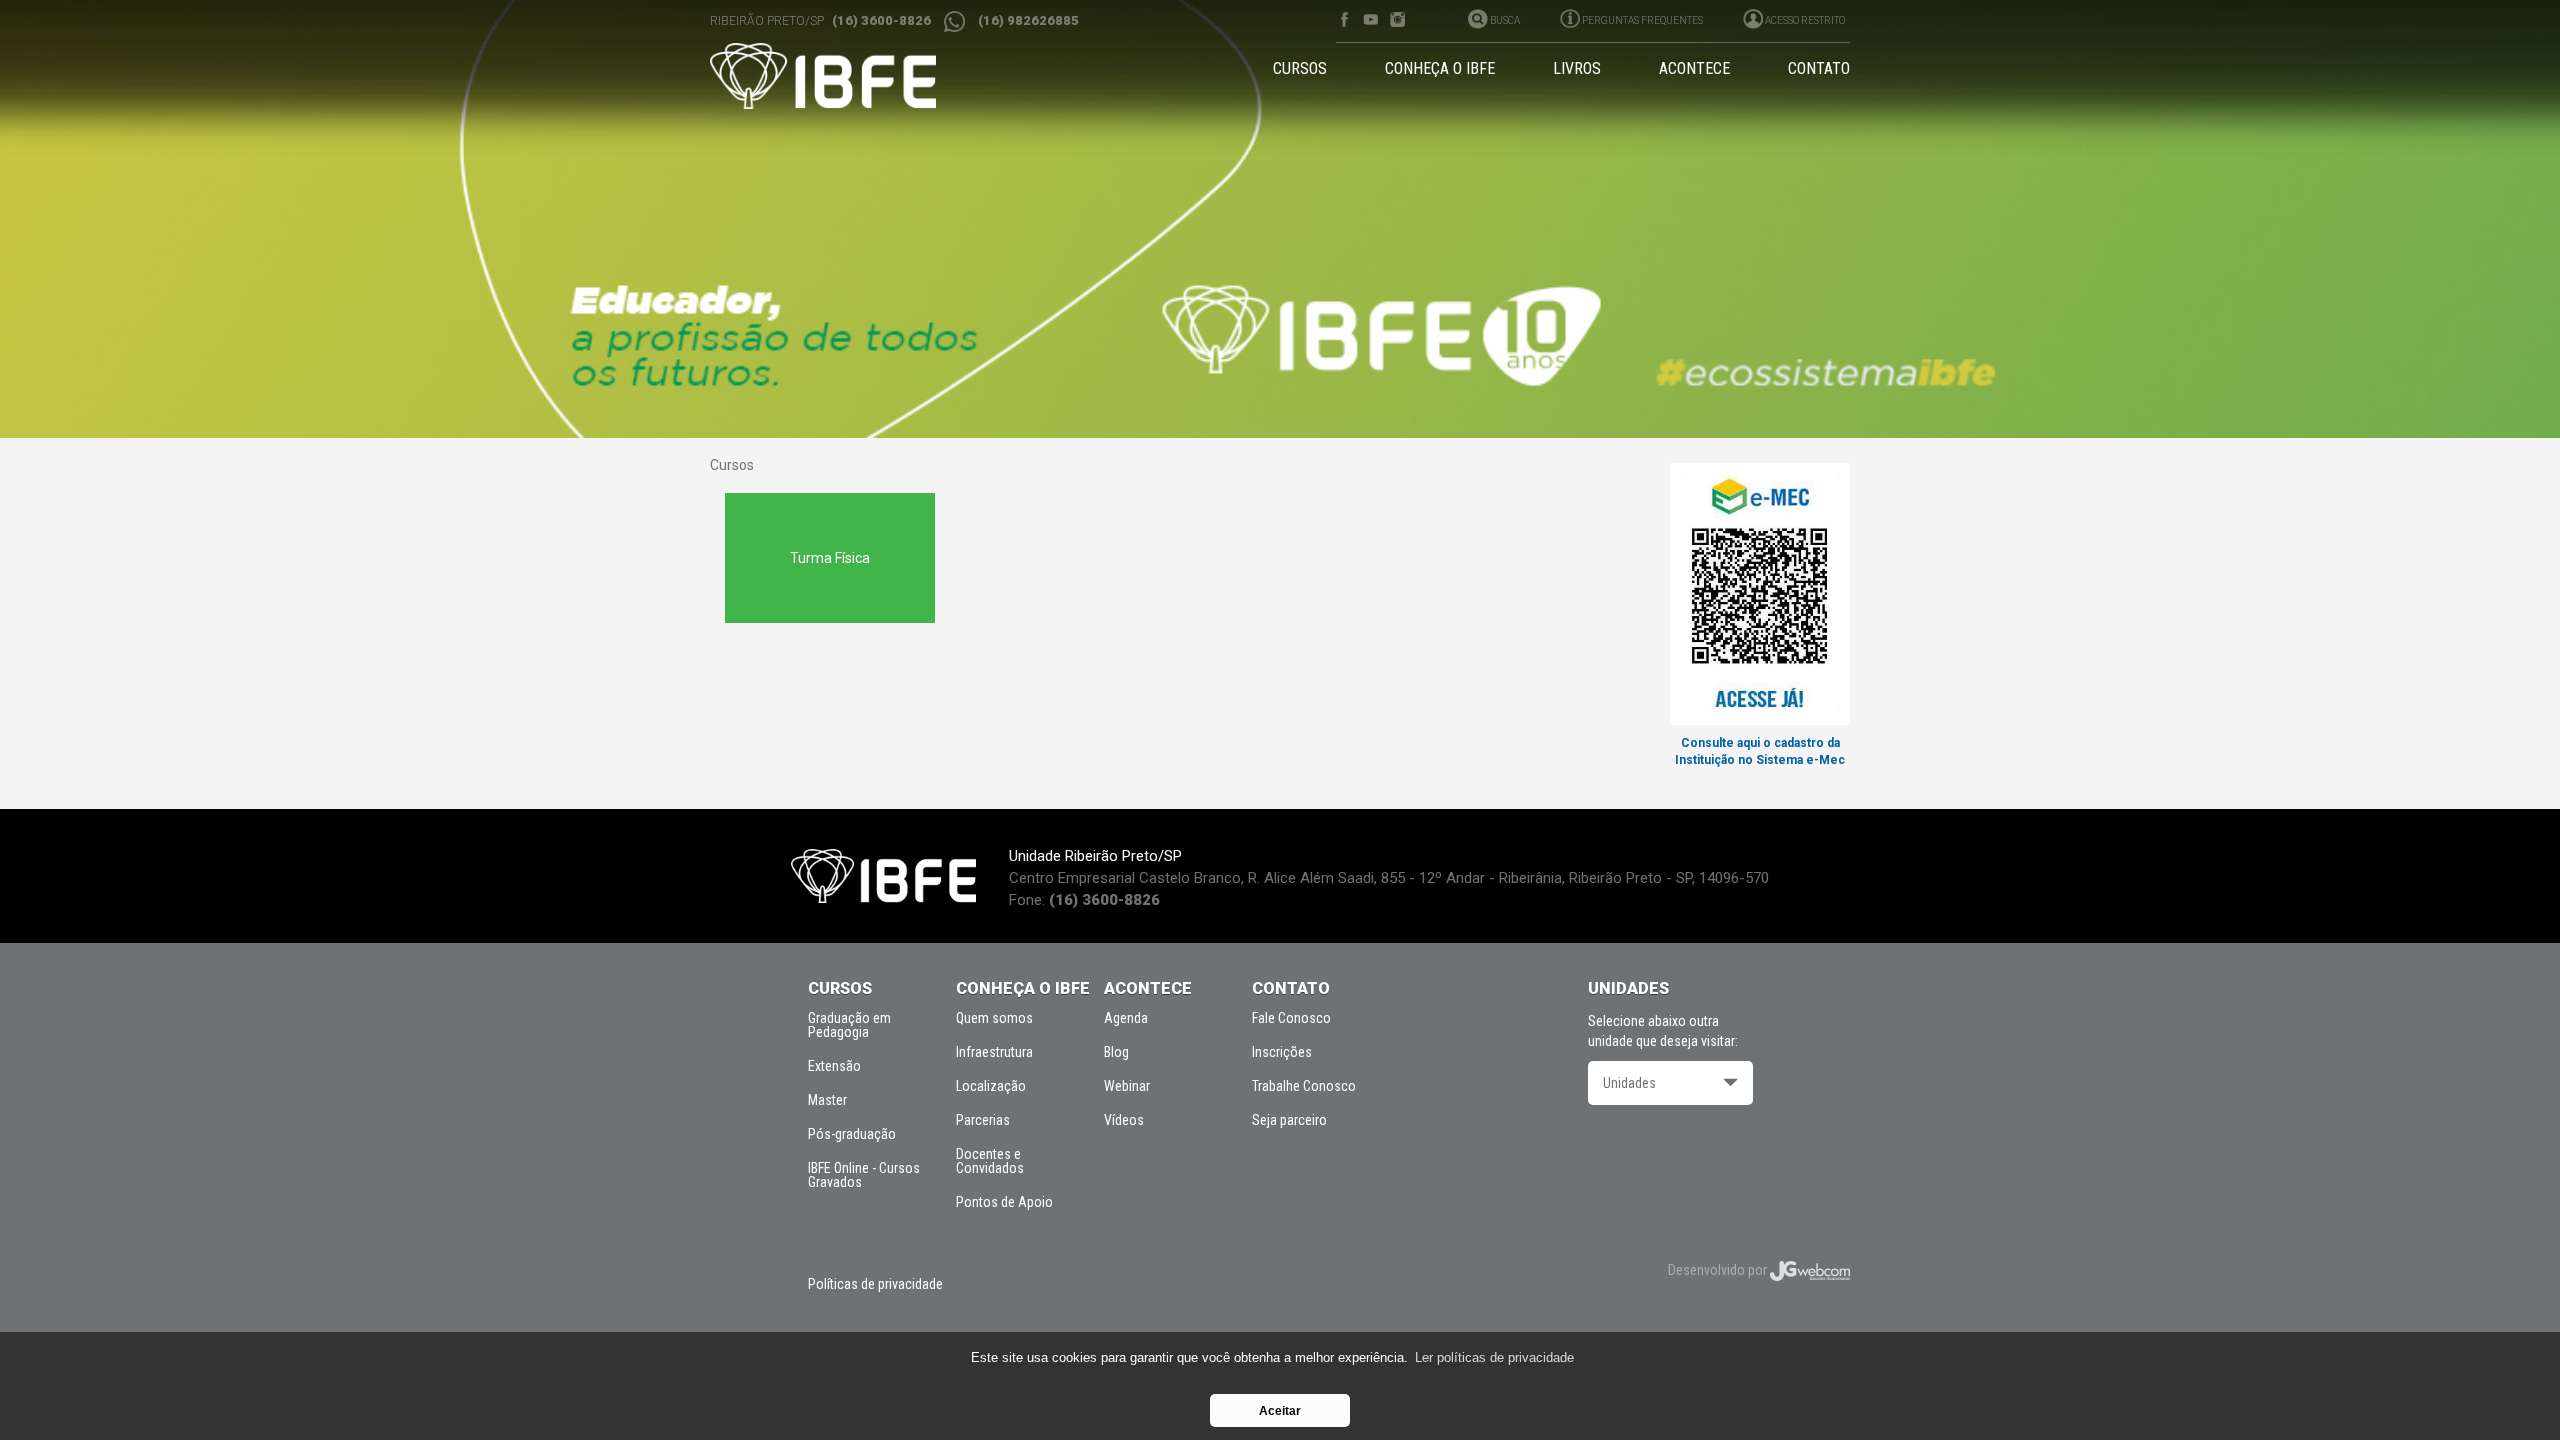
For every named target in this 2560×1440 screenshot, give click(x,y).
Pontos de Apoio (1004, 1202)
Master (827, 1100)
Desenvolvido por (1719, 1270)
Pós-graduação (852, 1134)
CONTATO (1819, 68)
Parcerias (983, 1120)
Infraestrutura (994, 1052)
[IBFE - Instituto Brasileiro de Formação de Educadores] (841, 76)
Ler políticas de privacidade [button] (1494, 1357)
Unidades (1629, 1083)
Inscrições (1282, 1052)
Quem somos (994, 1018)
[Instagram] (1397, 19)
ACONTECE (1694, 68)
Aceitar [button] (1280, 1410)
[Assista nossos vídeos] (1370, 19)
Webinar (1127, 1086)
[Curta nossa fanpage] (1343, 19)
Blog (1116, 1052)
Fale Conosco (1291, 1018)
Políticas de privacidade (875, 1284)
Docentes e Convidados (990, 1161)
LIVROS (1577, 68)
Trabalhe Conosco (1304, 1086)
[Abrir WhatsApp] (2510, 1389)
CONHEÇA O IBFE (1440, 68)
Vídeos (1124, 1120)
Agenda (1126, 1018)
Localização (991, 1086)
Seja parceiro (1289, 1120)
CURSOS (1300, 68)
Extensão (834, 1066)
